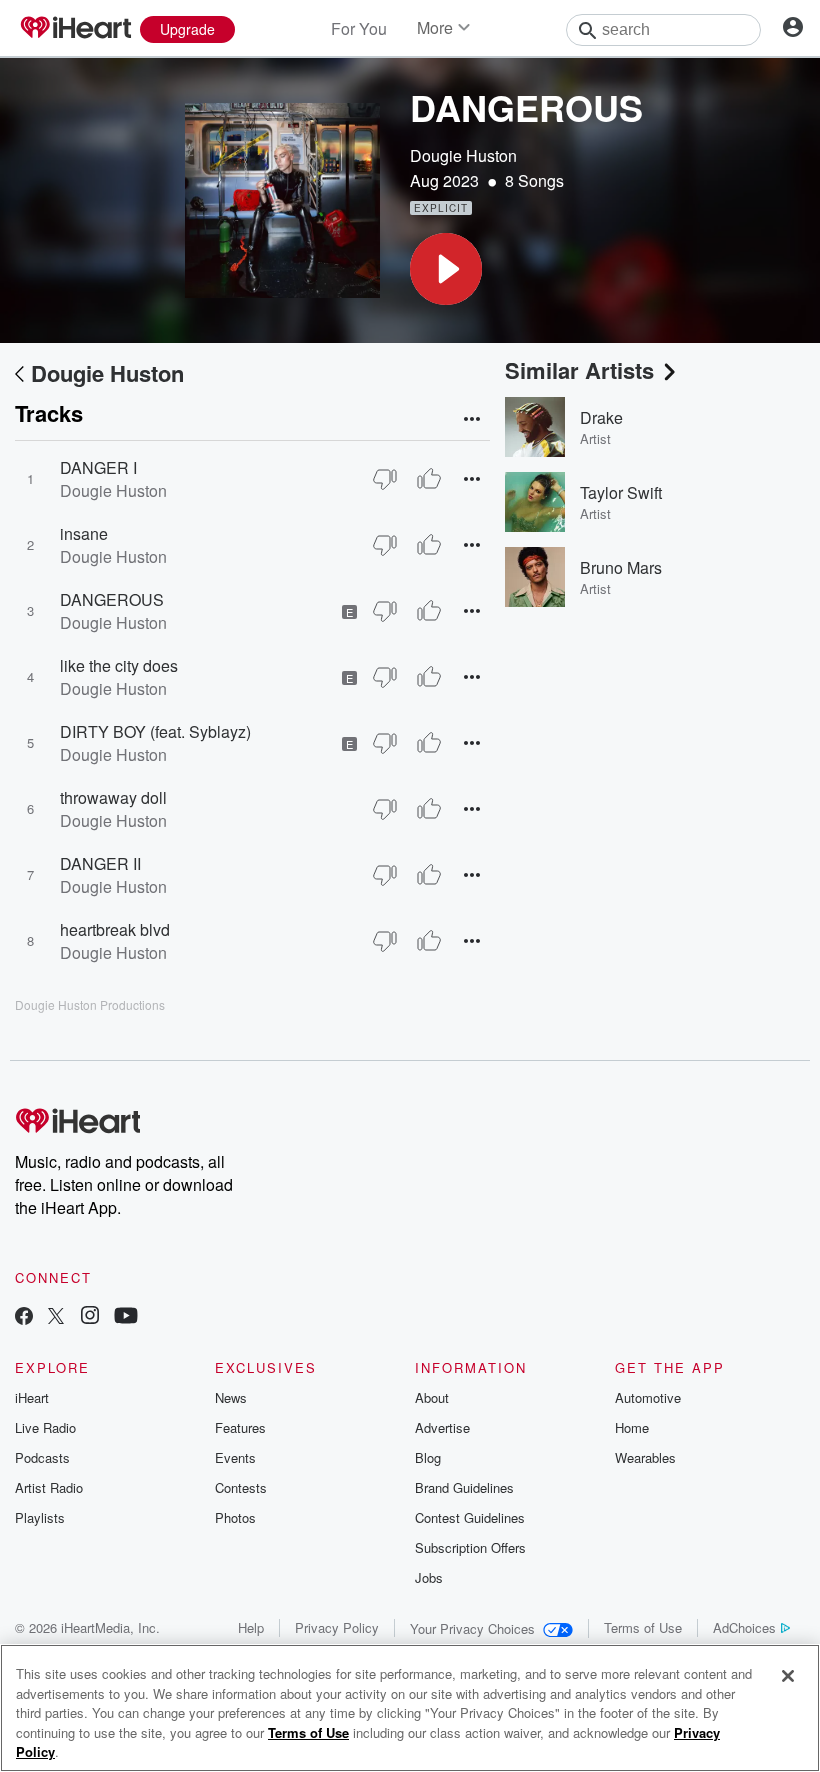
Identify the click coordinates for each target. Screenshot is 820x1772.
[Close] (788, 1676)
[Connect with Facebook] (24, 1317)
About (432, 1397)
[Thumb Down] (385, 479)
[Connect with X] (56, 1317)
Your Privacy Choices (472, 1628)
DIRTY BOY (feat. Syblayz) (155, 731)
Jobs (429, 1577)
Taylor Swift (621, 492)
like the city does (119, 665)
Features (240, 1427)
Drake (601, 417)
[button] (446, 269)
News (231, 1397)
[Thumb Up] (429, 479)
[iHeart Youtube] (126, 1317)
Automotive (648, 1397)
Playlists (40, 1517)
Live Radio (45, 1427)
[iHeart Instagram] (90, 1317)
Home (632, 1427)
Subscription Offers (470, 1547)
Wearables (645, 1457)
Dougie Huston (463, 155)
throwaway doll (113, 797)
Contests (241, 1487)
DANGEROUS (112, 599)
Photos (235, 1517)
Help (251, 1627)
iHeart (32, 1397)
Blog (428, 1457)
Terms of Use (643, 1627)
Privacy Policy (337, 1627)
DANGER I (98, 467)
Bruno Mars (621, 567)
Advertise (442, 1427)
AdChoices (744, 1627)
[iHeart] (75, 29)
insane (84, 533)
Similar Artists (579, 370)
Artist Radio (49, 1487)
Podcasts (42, 1457)
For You (359, 28)
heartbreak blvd (115, 929)
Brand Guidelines (464, 1487)
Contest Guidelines (470, 1517)
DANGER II (100, 863)
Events (235, 1457)
